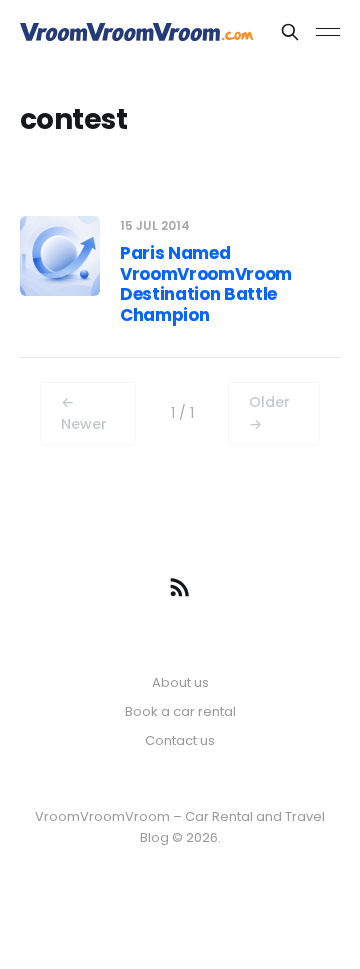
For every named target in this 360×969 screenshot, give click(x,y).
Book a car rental (180, 711)
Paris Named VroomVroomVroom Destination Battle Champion (206, 283)
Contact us (180, 740)
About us (180, 682)
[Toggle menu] (328, 32)
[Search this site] (290, 32)
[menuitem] (180, 683)
